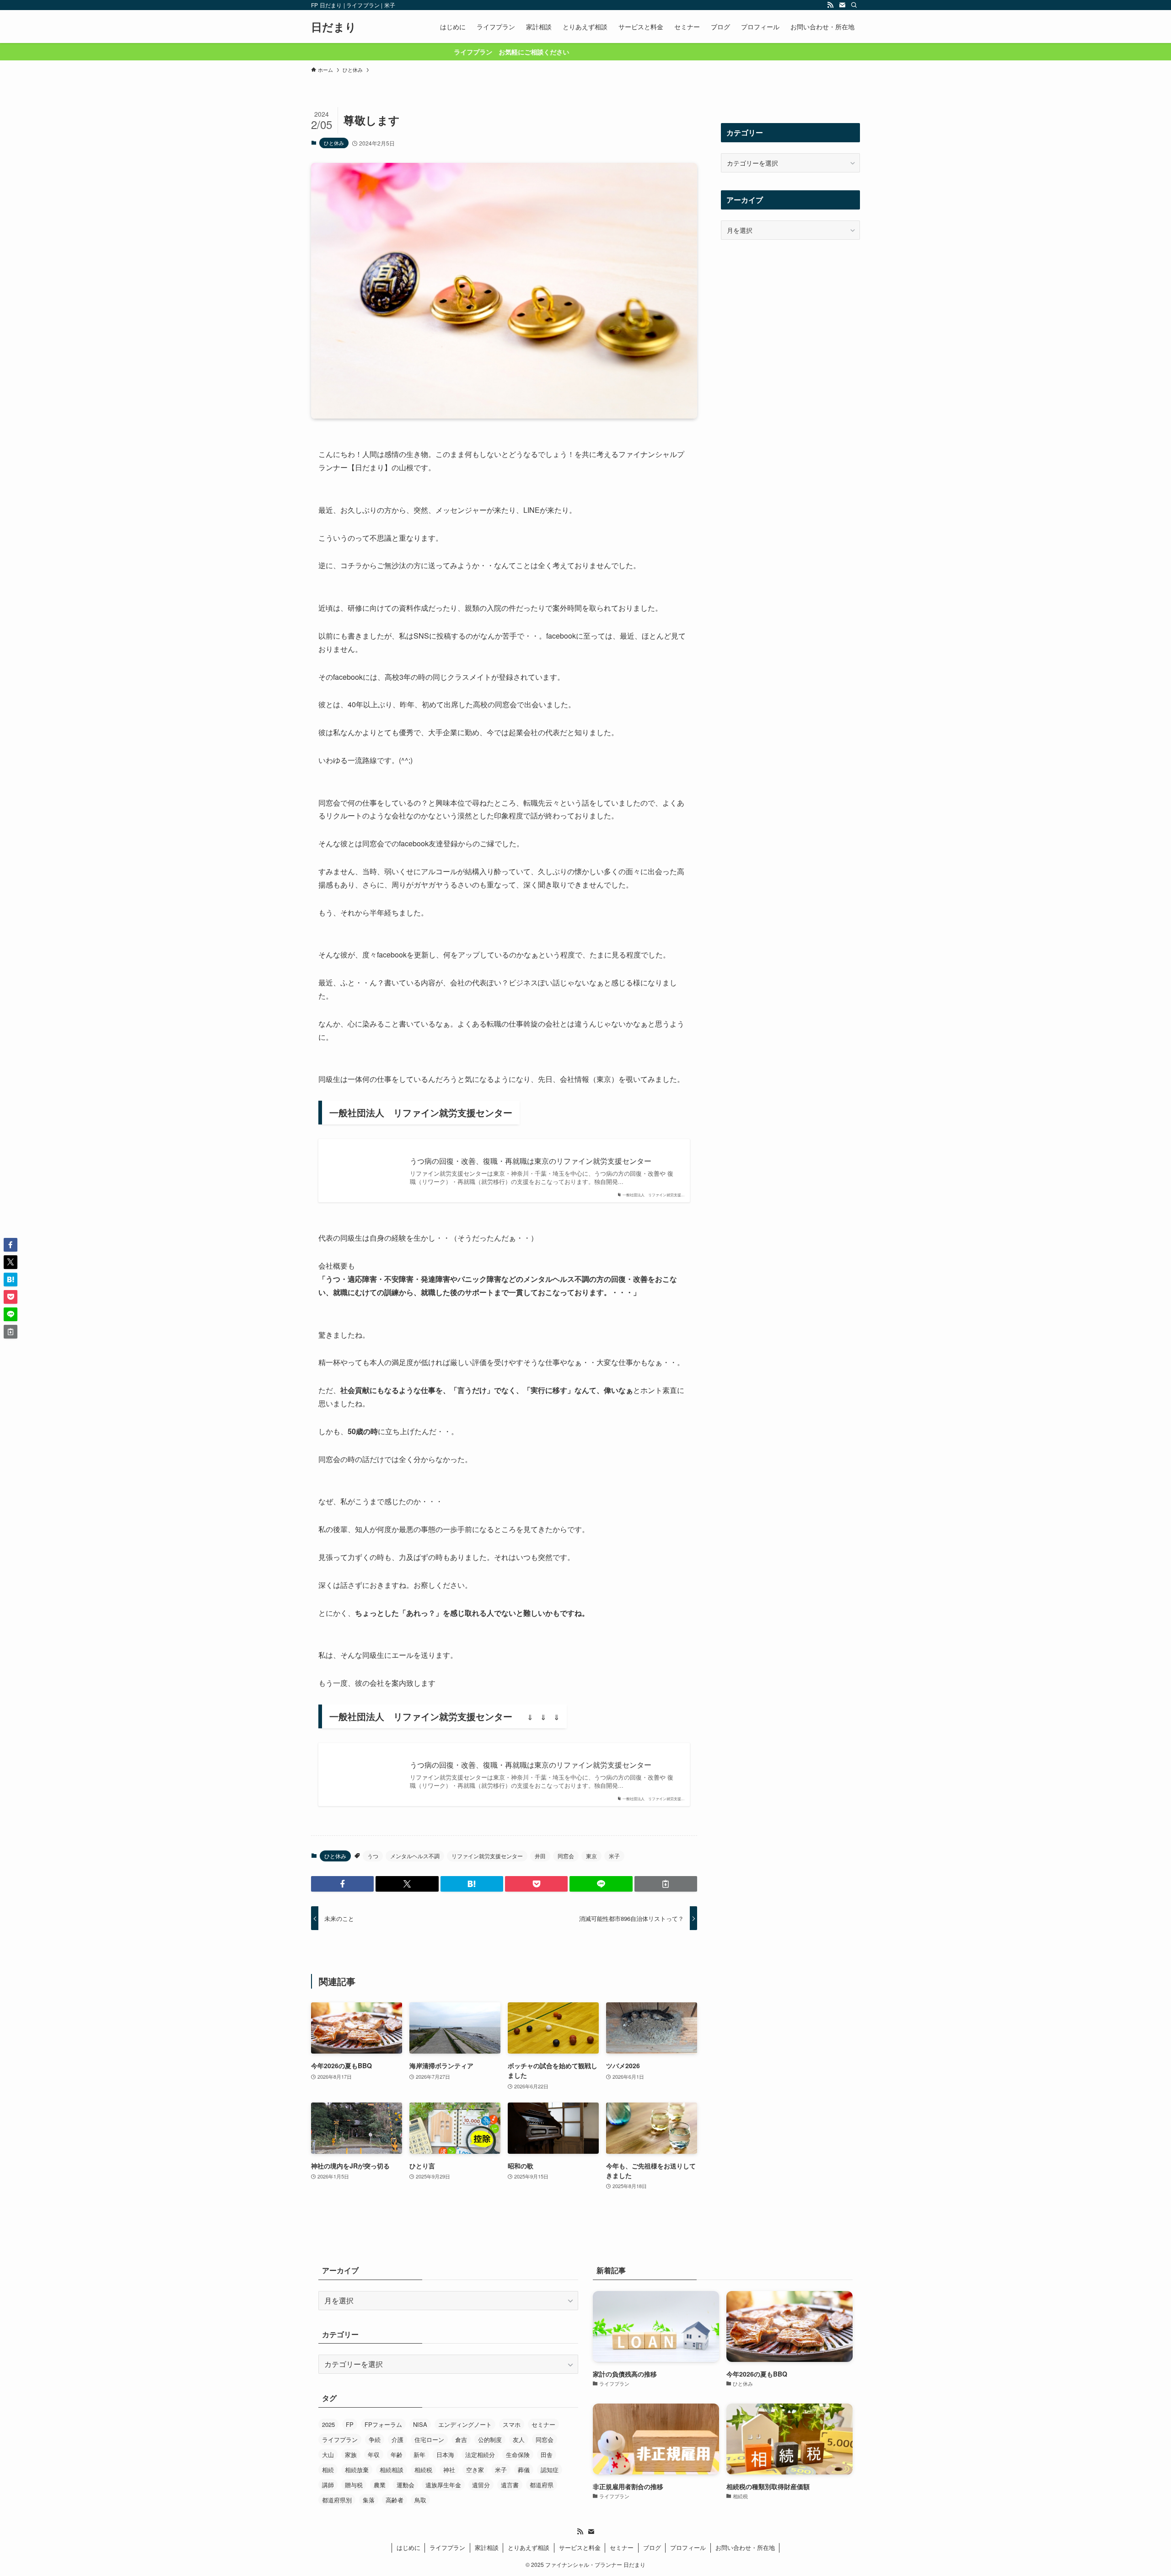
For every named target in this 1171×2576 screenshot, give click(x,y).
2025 (328, 2424)
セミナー (543, 2424)
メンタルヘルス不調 (415, 1856)
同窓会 (566, 1856)
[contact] (842, 5)
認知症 (550, 2470)
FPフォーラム (383, 2424)
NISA (420, 2424)
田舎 (547, 2455)
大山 (328, 2455)
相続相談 (392, 2470)
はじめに (408, 2547)
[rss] (830, 5)
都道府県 (542, 2485)
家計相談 (487, 2547)
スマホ (512, 2424)
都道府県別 (337, 2500)
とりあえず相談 (529, 2547)
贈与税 (354, 2485)
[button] (342, 1884)
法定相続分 (480, 2455)
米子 (614, 1856)
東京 (591, 1856)
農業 (380, 2485)
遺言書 (510, 2485)
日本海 (445, 2455)
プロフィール (688, 2547)
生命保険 (518, 2455)
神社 (449, 2470)
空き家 (475, 2470)
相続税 (423, 2470)
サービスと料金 (580, 2547)
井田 (540, 1856)
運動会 (406, 2485)
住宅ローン (429, 2439)
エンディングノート (465, 2424)
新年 (419, 2455)
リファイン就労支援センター (487, 1856)
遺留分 (481, 2485)
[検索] (854, 5)
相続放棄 (357, 2470)
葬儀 (524, 2470)
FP (350, 2424)
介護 (397, 2439)
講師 (328, 2485)
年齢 (397, 2455)
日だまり (334, 27)
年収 (374, 2455)
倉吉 (461, 2439)
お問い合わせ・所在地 (745, 2547)
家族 (351, 2455)
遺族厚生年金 (443, 2485)
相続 (328, 2470)
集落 (369, 2500)
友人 (519, 2439)
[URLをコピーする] (666, 1884)
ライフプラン (340, 2439)
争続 (375, 2439)
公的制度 (490, 2439)
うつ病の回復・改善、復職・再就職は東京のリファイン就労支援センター (531, 1161)
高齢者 (395, 2500)
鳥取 (420, 2500)
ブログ (652, 2547)
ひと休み (334, 143)
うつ (373, 1856)
